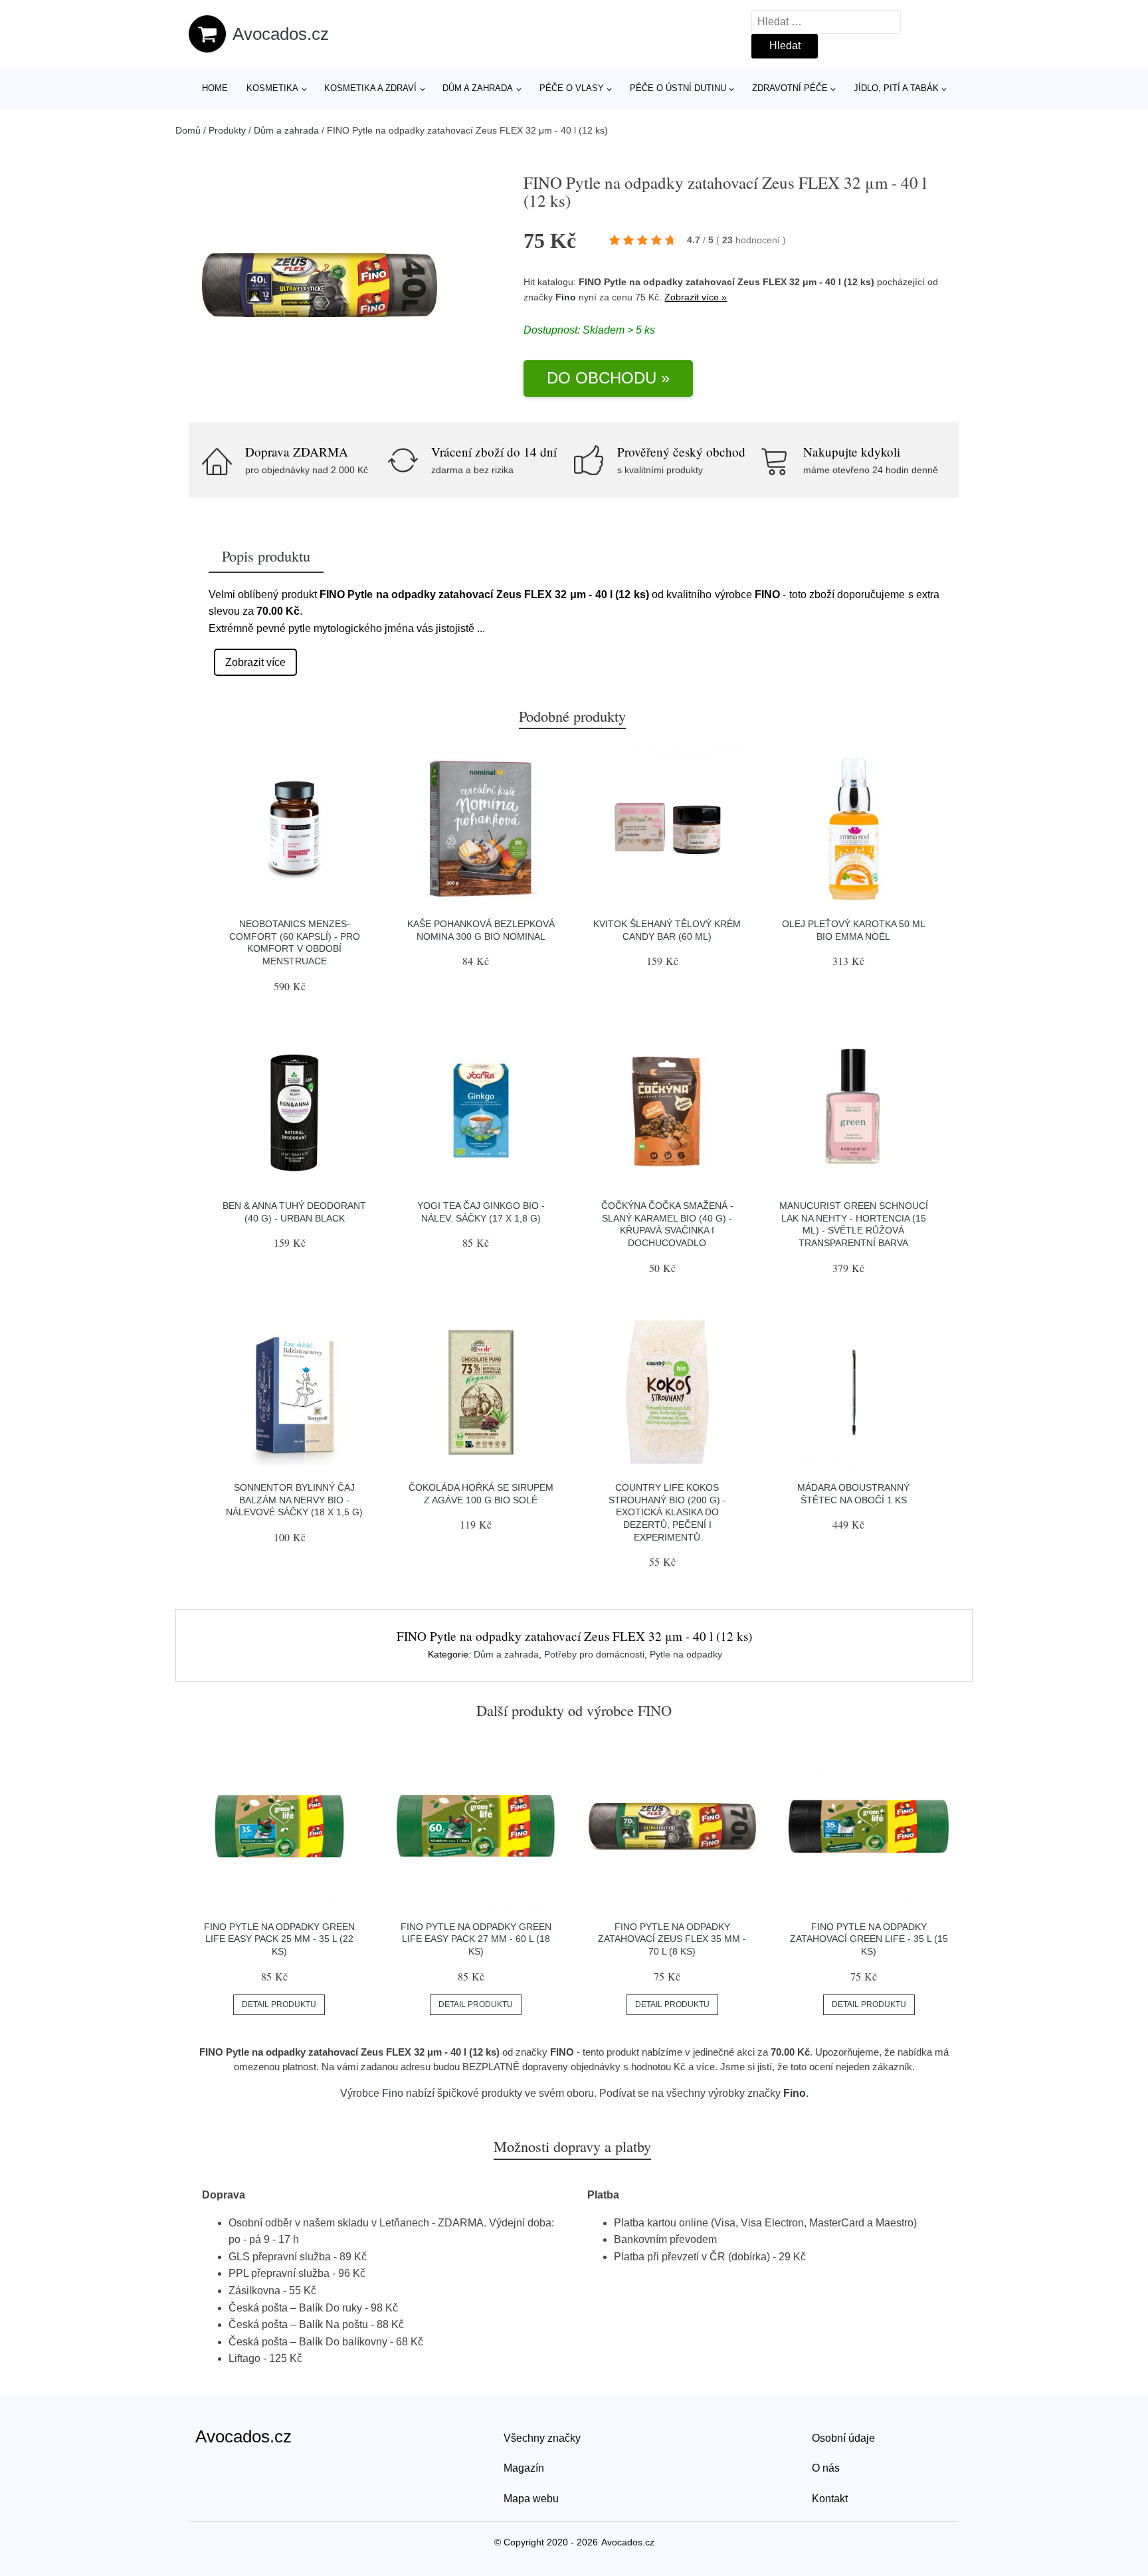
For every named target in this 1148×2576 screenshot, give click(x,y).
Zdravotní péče (790, 88)
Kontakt (830, 2499)
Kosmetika (272, 88)
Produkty (227, 130)
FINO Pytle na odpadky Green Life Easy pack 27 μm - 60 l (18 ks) (476, 1939)
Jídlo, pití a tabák (896, 88)
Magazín (524, 2468)
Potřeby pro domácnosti (594, 1654)
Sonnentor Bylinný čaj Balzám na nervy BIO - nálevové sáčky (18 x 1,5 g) (294, 1500)
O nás (826, 2468)
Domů (188, 130)
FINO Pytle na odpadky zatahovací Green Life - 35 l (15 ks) (869, 1939)
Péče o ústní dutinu (678, 88)
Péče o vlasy (572, 88)
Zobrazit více (255, 662)
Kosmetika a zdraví (370, 88)
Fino (566, 297)
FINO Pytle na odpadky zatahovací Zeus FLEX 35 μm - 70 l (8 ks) (672, 1939)
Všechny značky (542, 2438)
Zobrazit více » (696, 297)
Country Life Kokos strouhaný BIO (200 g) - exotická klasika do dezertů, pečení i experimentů (667, 1512)
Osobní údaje (843, 2438)
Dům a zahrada (478, 88)
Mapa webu (531, 2499)
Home (215, 88)
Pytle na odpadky (686, 1654)
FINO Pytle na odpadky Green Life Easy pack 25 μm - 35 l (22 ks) (279, 1939)
